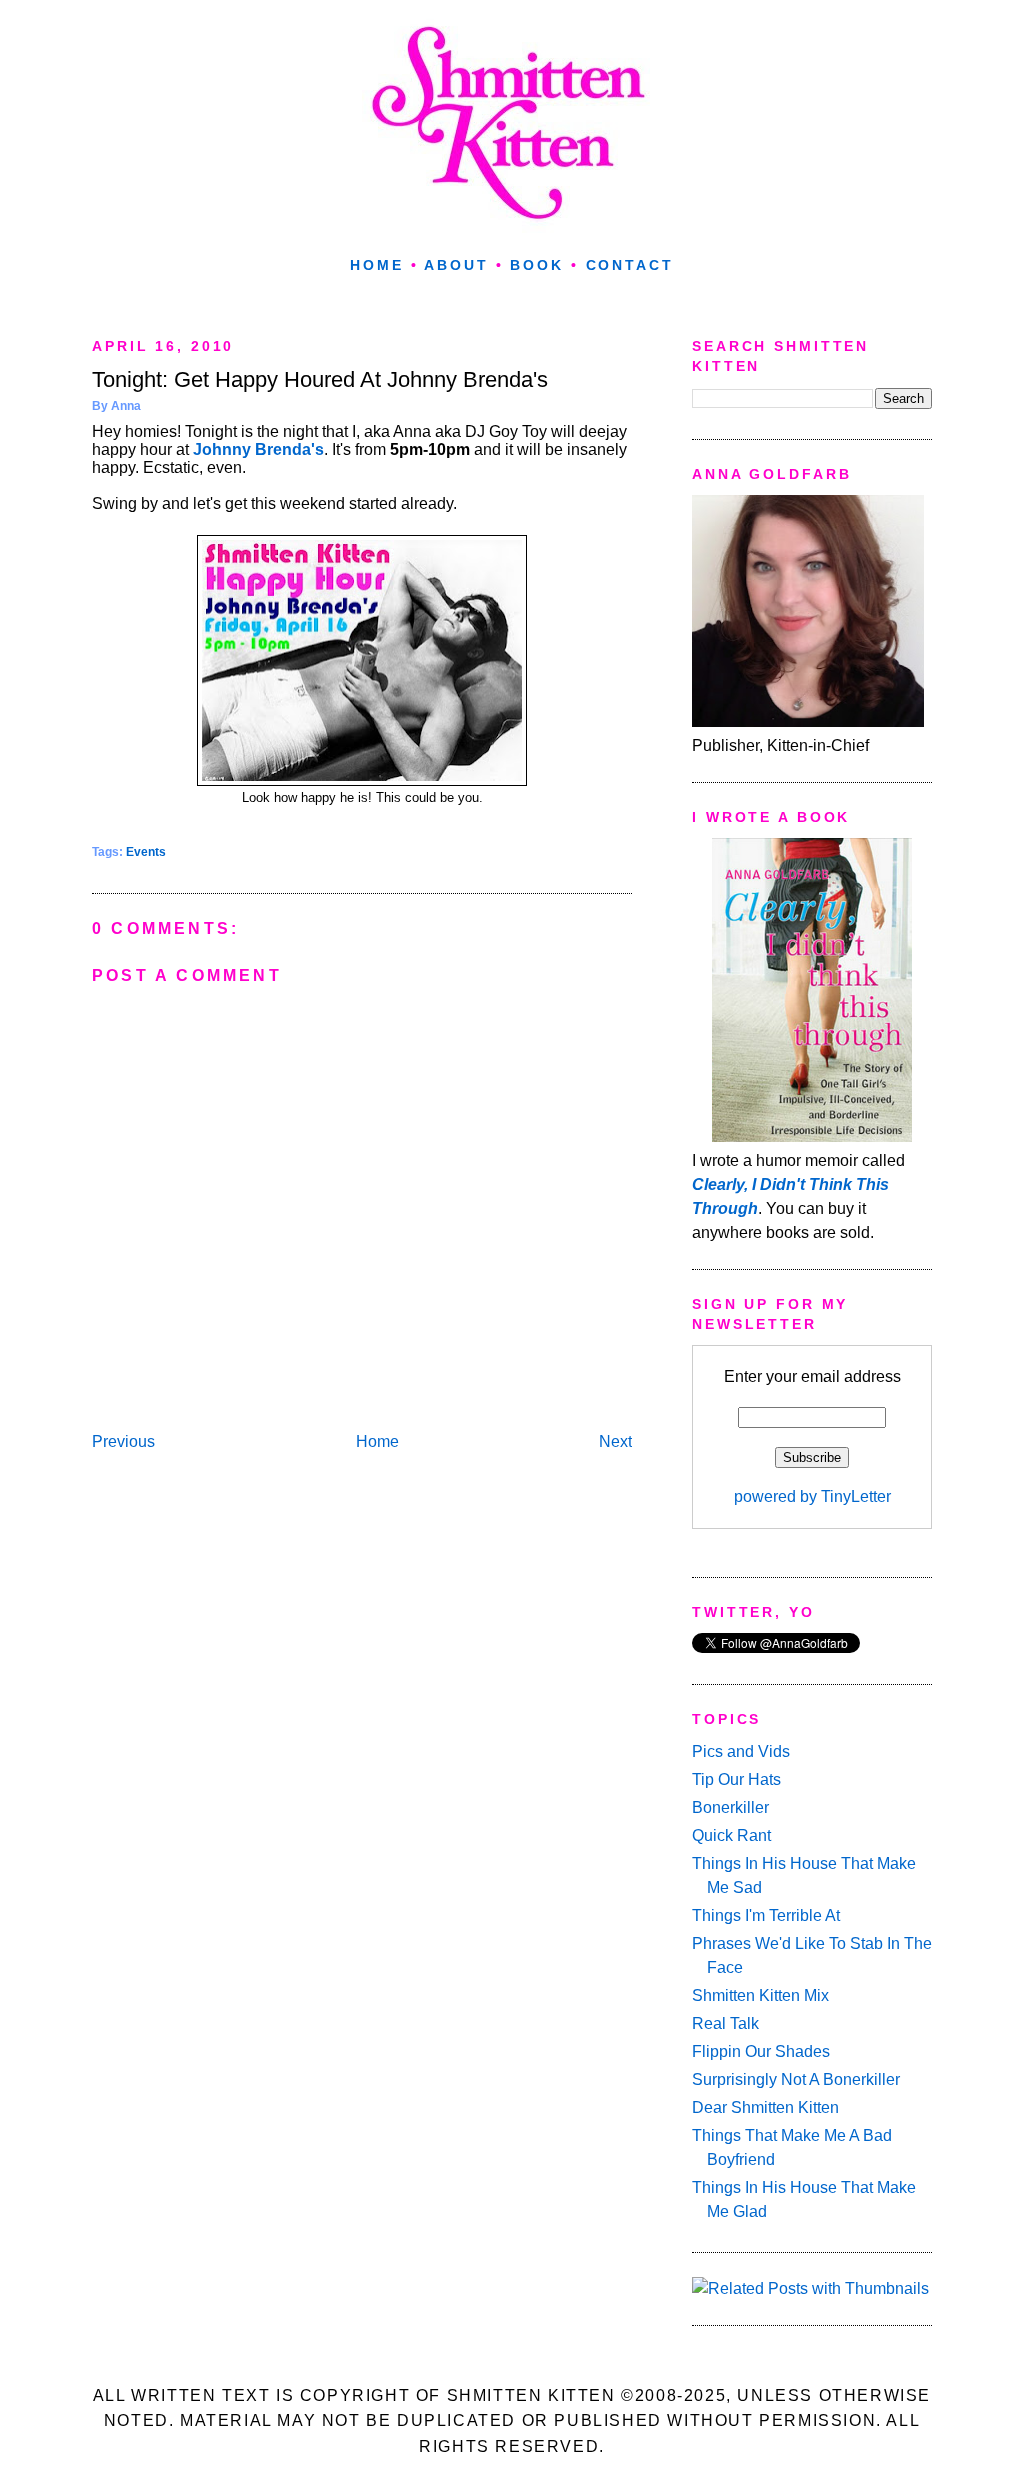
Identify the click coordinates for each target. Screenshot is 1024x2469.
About (456, 265)
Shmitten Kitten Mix (760, 1995)
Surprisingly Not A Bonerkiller (796, 2079)
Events (146, 852)
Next (615, 1441)
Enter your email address (812, 1376)
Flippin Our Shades (761, 2051)
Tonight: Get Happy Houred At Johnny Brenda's (320, 379)
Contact (630, 265)
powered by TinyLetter (812, 1496)
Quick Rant (731, 1835)
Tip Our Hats (736, 1779)
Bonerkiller (730, 1807)
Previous (123, 1441)
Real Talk (725, 2023)
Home (377, 265)
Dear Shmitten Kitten (765, 2107)
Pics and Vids (741, 1751)
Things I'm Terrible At (766, 1915)
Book (537, 265)
